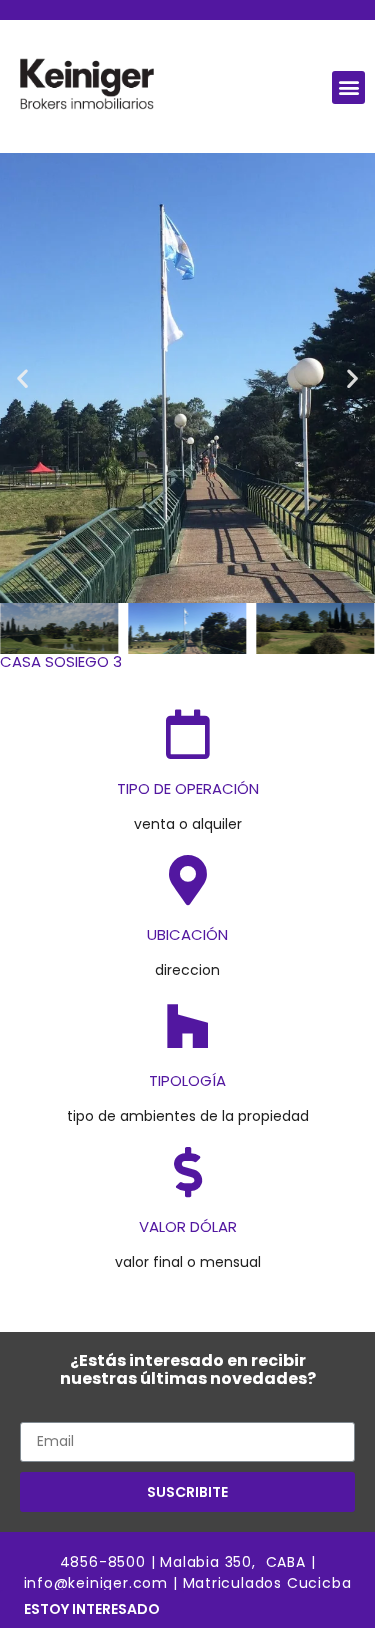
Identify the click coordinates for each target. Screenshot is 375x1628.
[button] (348, 87)
